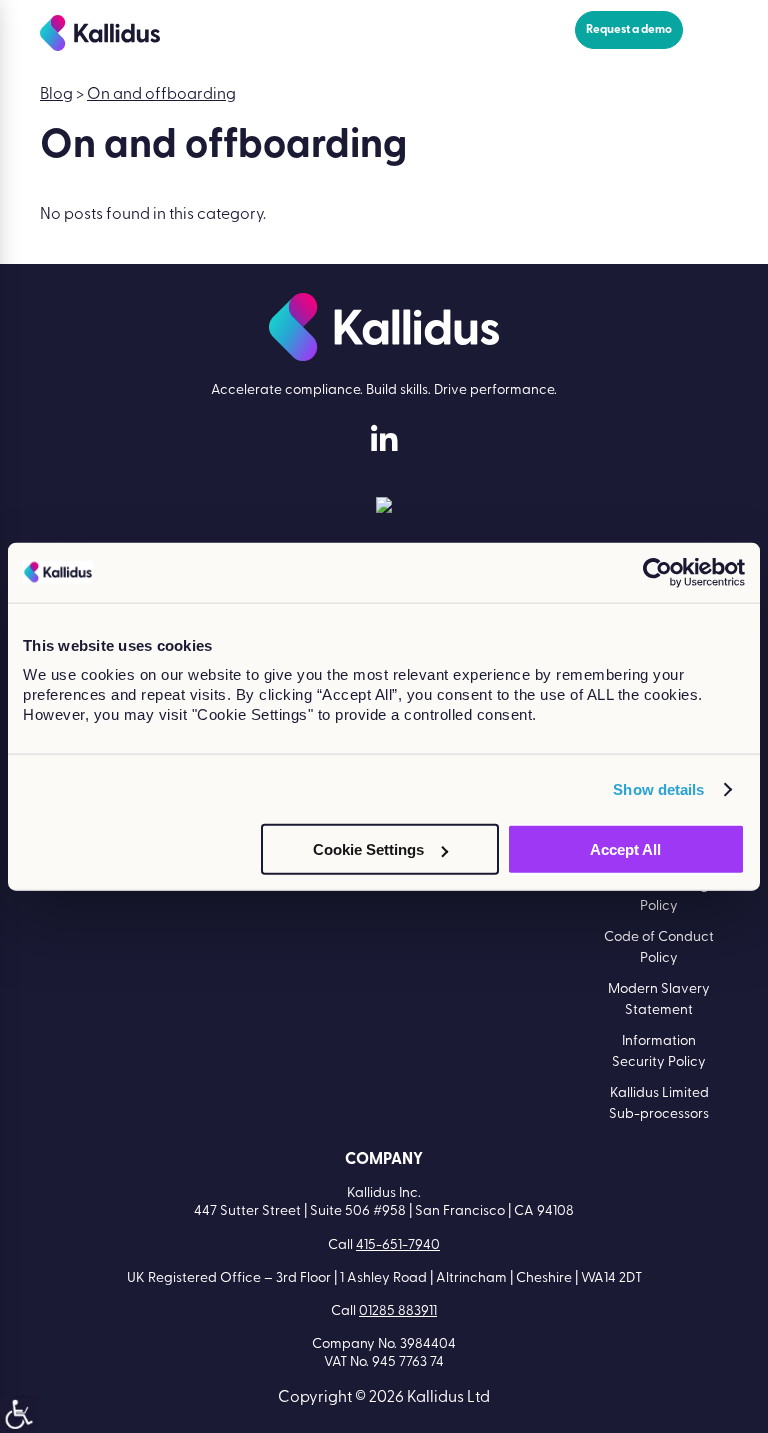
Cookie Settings (368, 849)
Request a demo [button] (629, 30)
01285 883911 (398, 1311)
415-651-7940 (398, 1245)
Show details (658, 788)
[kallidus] (384, 443)
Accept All (625, 849)
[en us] (384, 509)
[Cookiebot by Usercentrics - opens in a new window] (657, 572)
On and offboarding (161, 95)
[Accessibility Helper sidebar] (19, 1414)
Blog (56, 95)
